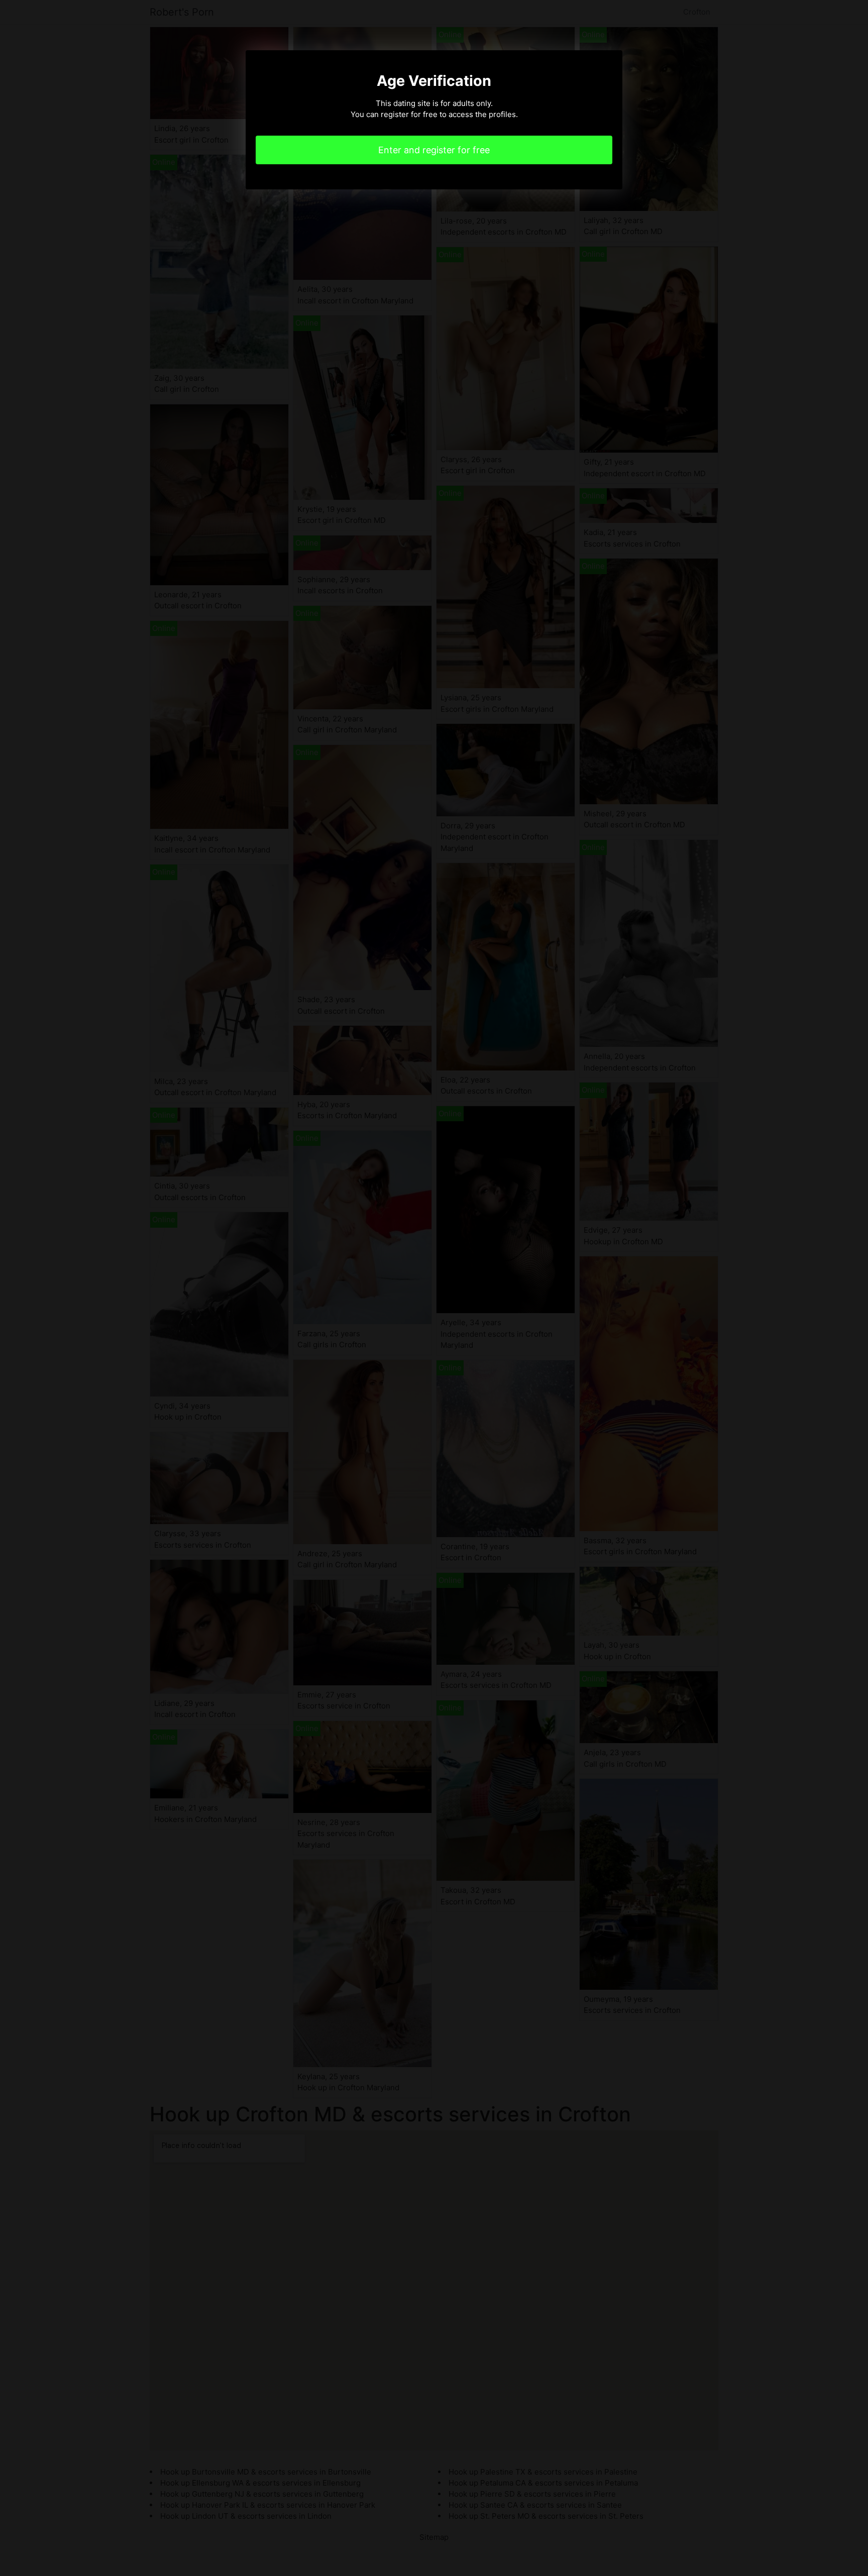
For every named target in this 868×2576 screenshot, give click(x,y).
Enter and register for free (434, 150)
